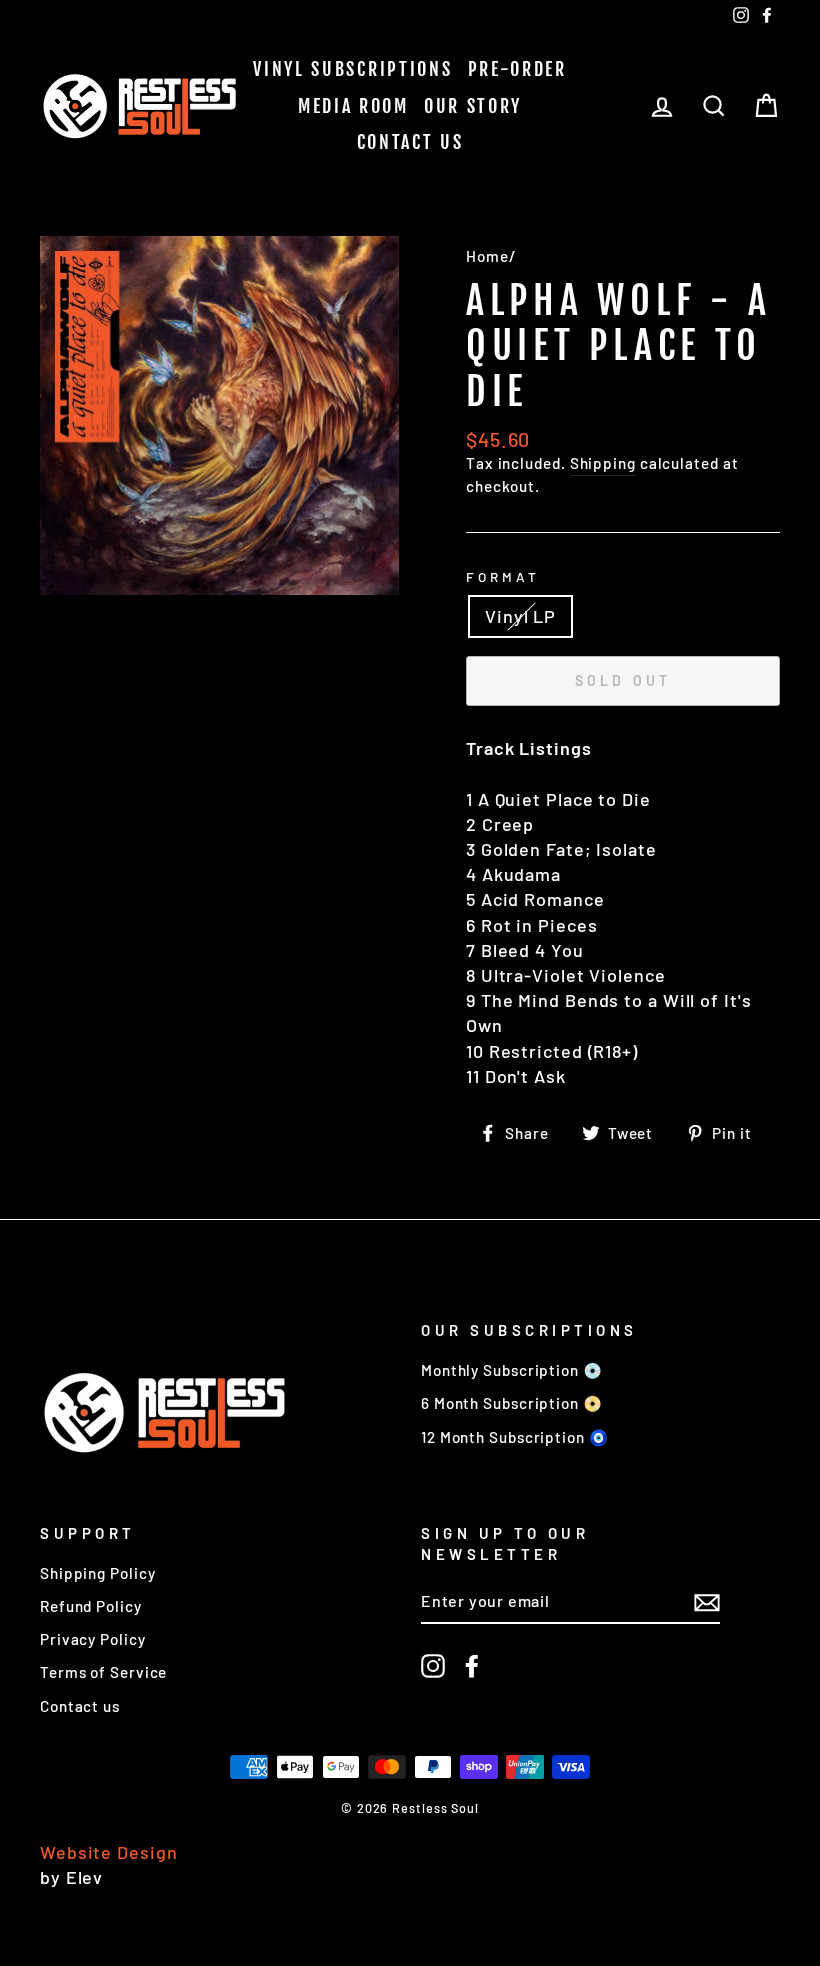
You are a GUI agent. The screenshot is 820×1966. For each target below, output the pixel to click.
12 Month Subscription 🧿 (515, 1437)
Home (487, 256)
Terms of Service (103, 1672)
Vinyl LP (520, 616)
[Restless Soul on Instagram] (433, 1666)
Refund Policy (91, 1606)
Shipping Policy (98, 1573)
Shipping (603, 463)
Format (503, 576)
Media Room (353, 106)
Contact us (410, 142)
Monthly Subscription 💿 (512, 1370)
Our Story (473, 106)
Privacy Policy (93, 1639)
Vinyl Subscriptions (352, 69)
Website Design (109, 1852)
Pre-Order (517, 69)
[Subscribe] (707, 1602)
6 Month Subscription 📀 (512, 1403)
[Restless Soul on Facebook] (472, 1666)
